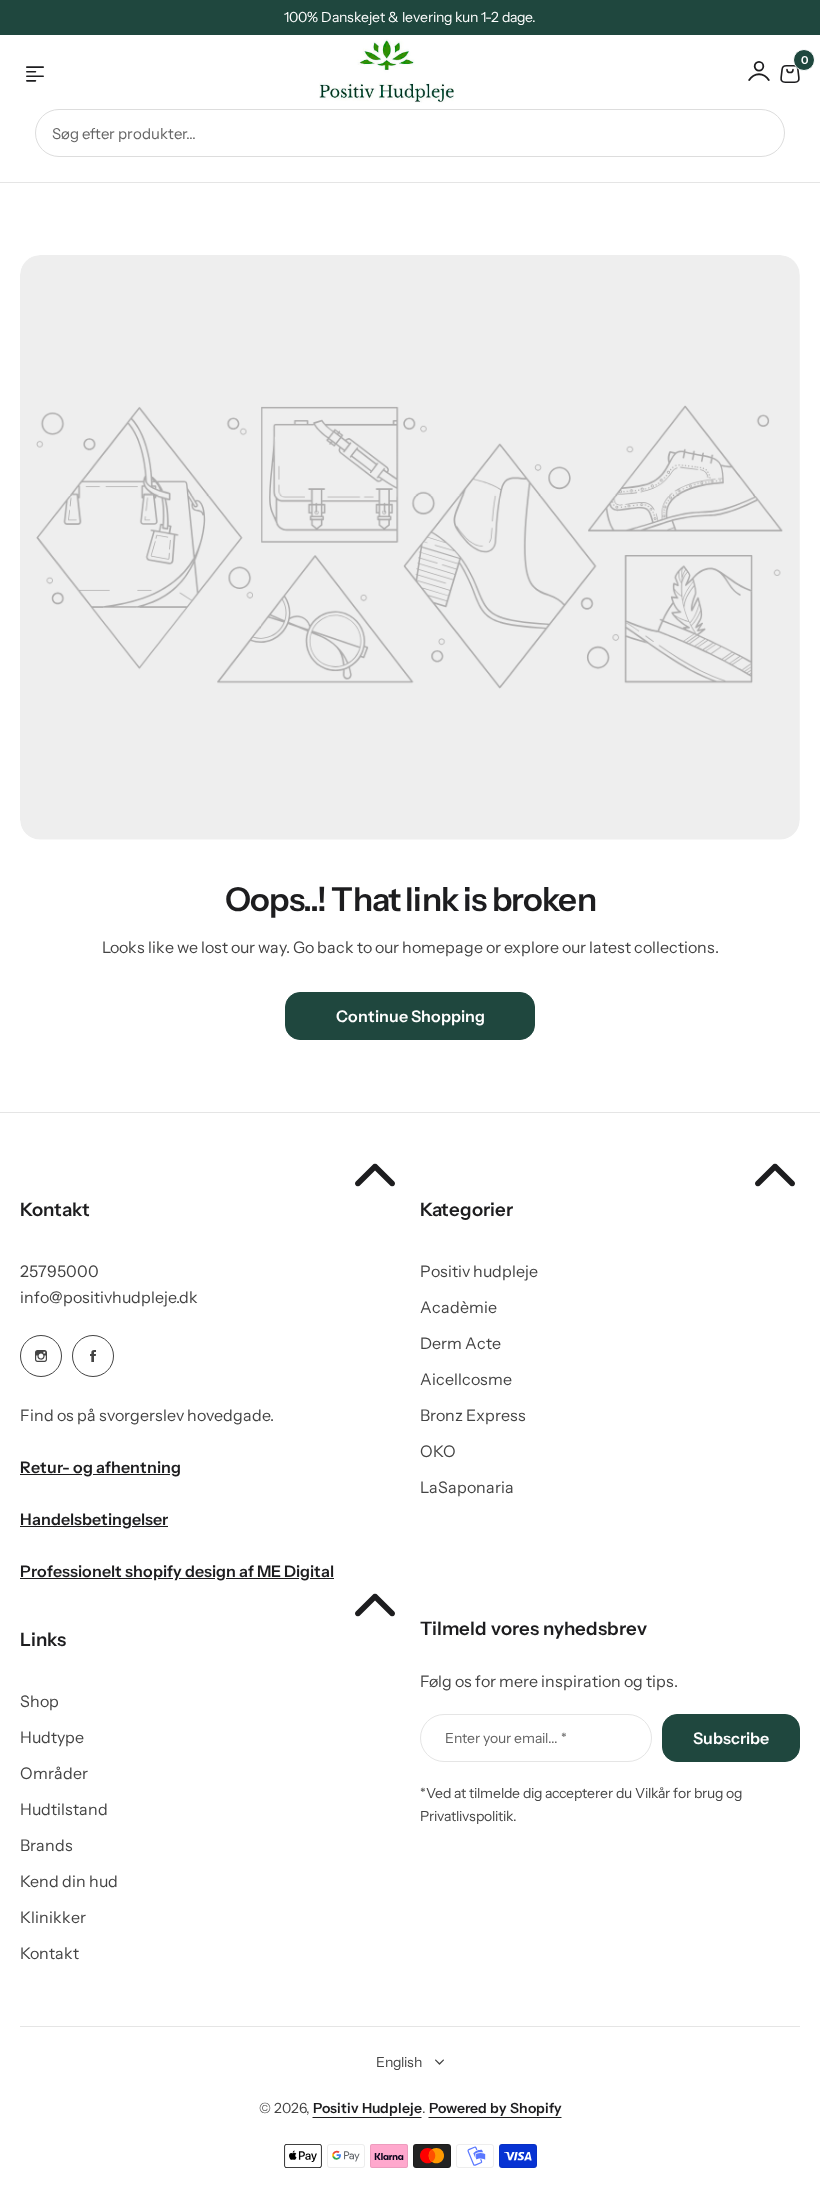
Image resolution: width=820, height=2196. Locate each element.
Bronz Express (473, 1415)
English (399, 2062)
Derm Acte (460, 1343)
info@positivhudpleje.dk (109, 1297)
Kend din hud (69, 1881)
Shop (39, 1701)
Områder (54, 1773)
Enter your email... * (506, 1738)
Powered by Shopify (495, 2108)
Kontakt (49, 1953)
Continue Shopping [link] (410, 1016)
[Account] (759, 71)
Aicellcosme (466, 1379)
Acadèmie (458, 1307)
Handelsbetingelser (94, 1519)
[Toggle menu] (35, 74)
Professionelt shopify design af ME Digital (177, 1571)
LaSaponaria (467, 1487)
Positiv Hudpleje (367, 2108)
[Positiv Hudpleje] (371, 74)
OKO (438, 1451)
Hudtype (52, 1737)
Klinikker (53, 1917)
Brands (46, 1845)
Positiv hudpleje (479, 1271)
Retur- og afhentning (100, 1467)
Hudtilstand (64, 1809)
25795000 (59, 1271)
